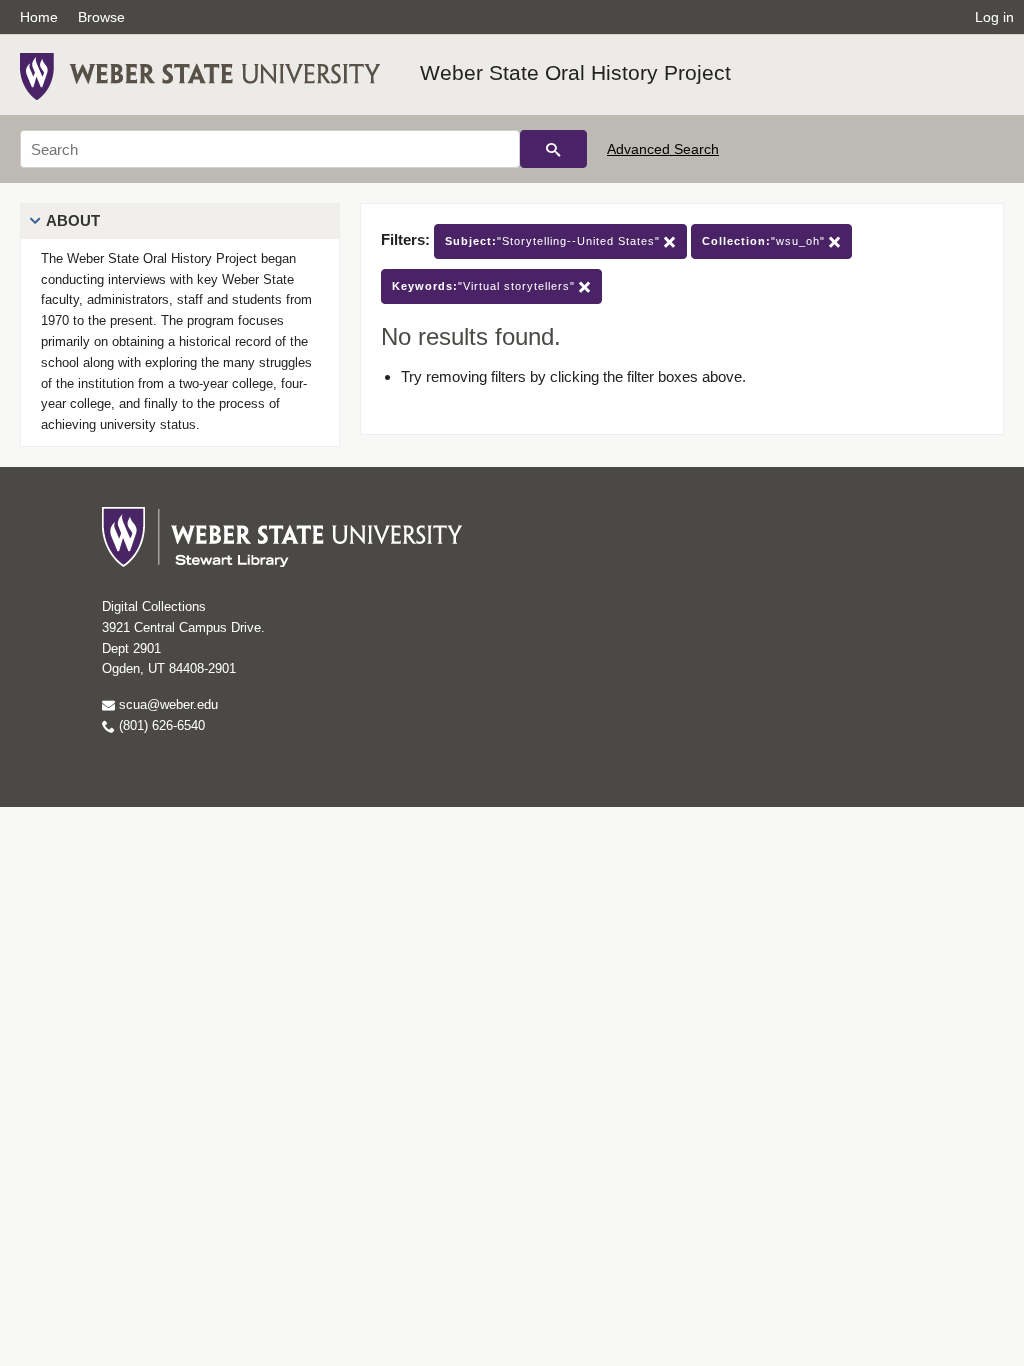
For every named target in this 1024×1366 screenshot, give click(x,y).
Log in (994, 17)
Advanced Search (663, 149)
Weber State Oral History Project (575, 72)
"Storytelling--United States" (554, 241)
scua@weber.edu (166, 704)
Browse (101, 17)
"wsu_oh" (765, 241)
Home (39, 17)
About (73, 220)
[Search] (553, 149)
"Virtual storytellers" (485, 286)
